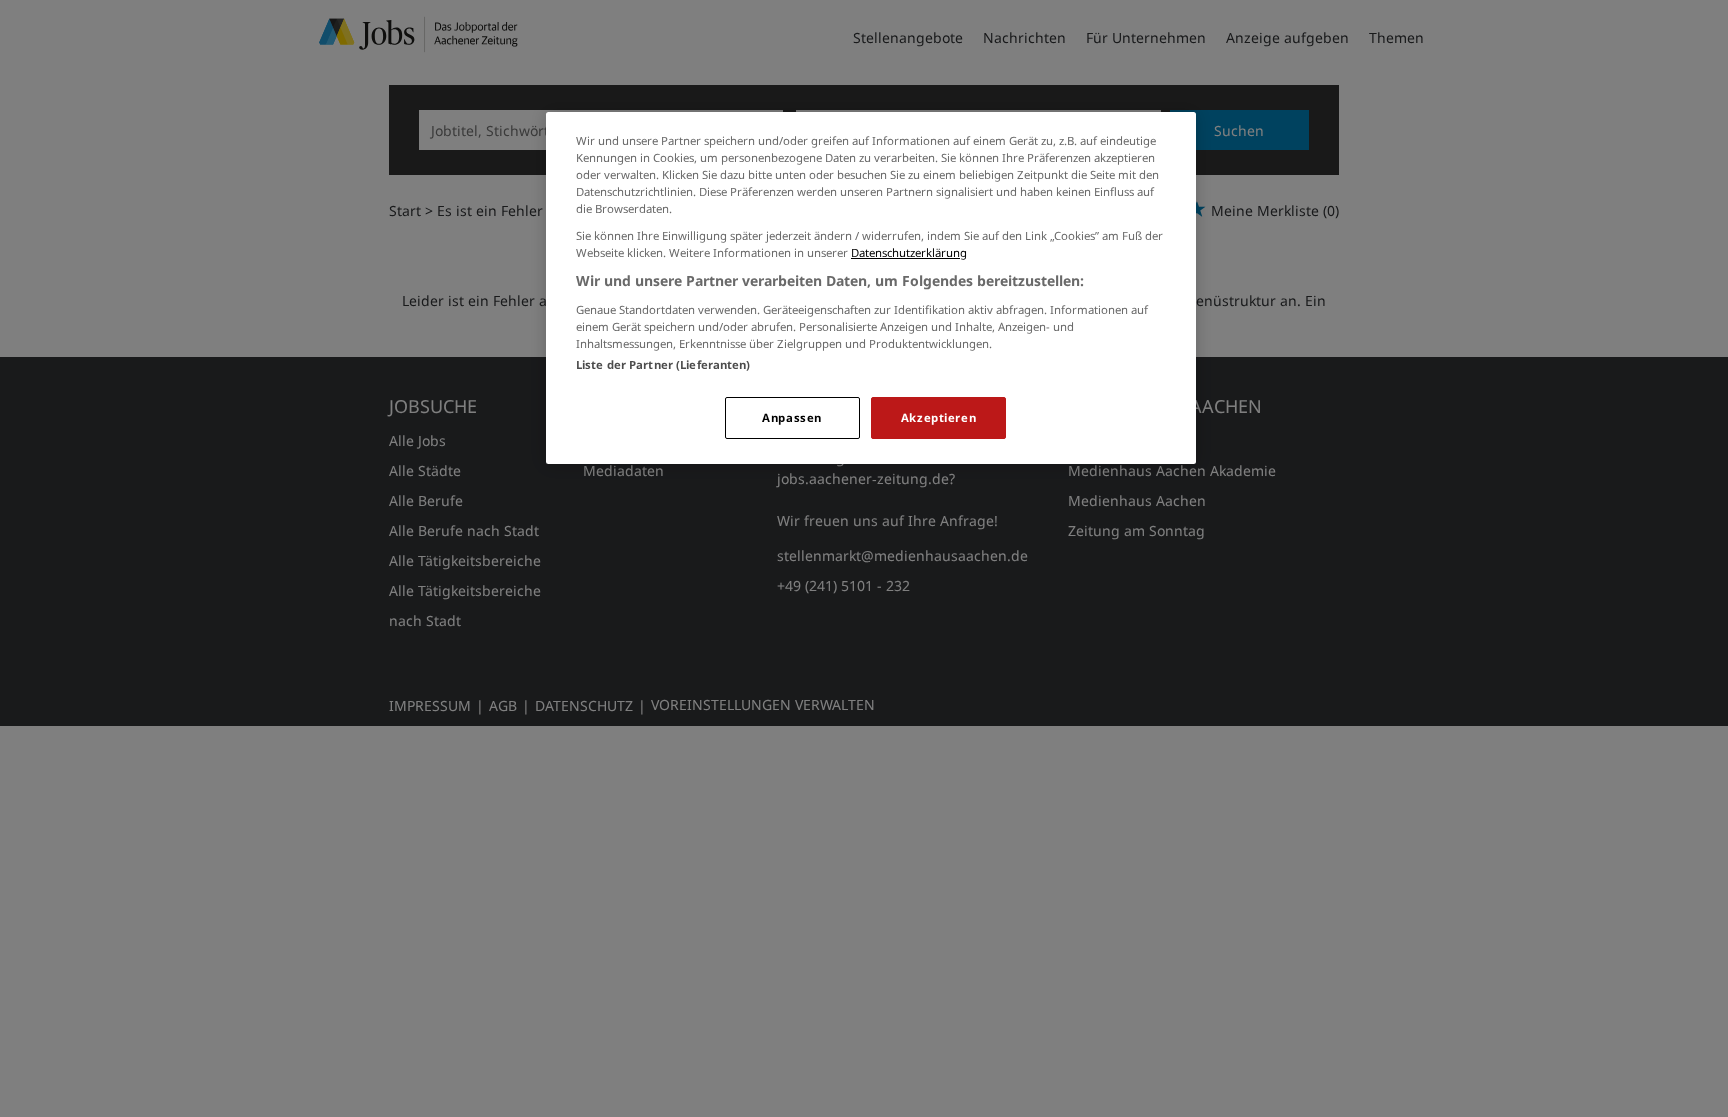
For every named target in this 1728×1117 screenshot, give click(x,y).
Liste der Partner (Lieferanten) (663, 364)
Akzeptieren (938, 417)
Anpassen (792, 417)
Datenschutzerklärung (909, 252)
